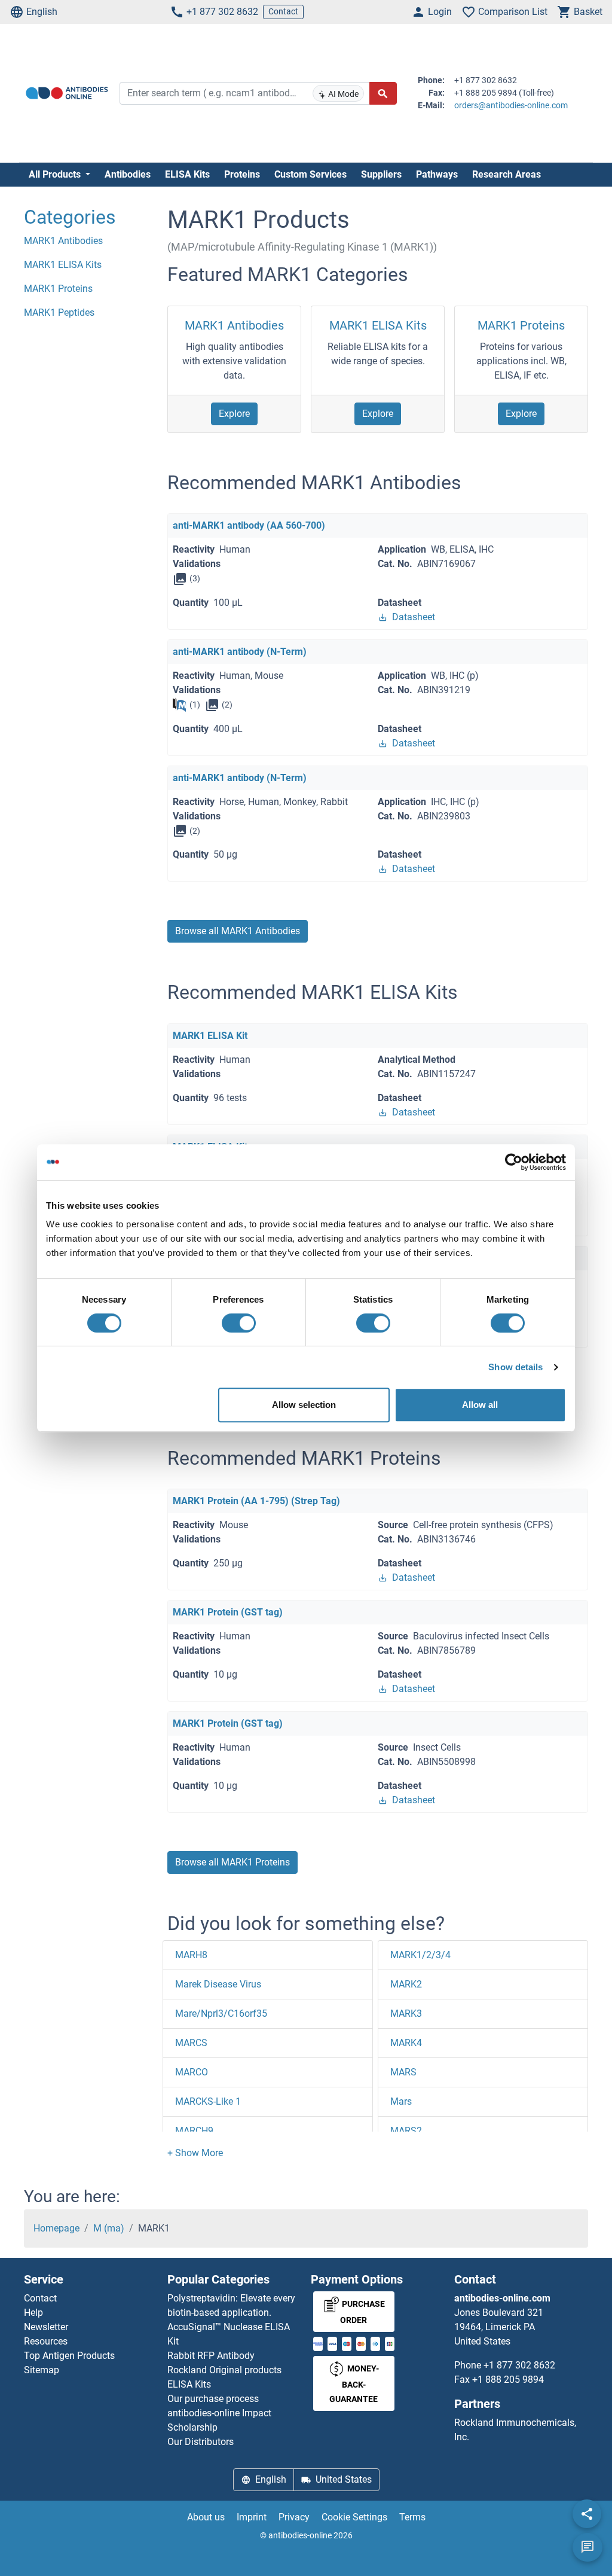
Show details (515, 1367)
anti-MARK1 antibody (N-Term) (240, 652)
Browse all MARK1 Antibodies (238, 931)
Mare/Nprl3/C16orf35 (221, 2013)
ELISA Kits (187, 174)
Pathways (437, 174)
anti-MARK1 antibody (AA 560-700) (249, 525)
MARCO (192, 2072)
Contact (283, 11)
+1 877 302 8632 (222, 12)
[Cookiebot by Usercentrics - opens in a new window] (514, 1162)
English (42, 12)
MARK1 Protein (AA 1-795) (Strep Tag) (256, 1501)
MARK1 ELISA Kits (378, 325)
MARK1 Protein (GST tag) (228, 1612)
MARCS (191, 2043)
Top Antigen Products (69, 2356)
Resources (46, 2341)
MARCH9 (194, 2131)
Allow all (480, 1405)
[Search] (383, 93)
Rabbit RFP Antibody (211, 2356)
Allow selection (304, 1405)
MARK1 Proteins (521, 325)
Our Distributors (201, 2442)
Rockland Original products (224, 2370)
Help (33, 2313)
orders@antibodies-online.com (511, 105)
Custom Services (310, 174)
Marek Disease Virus (218, 1984)
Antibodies (128, 174)
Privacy (294, 2517)
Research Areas (507, 174)
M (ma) (109, 2228)
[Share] (587, 2514)
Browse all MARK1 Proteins (232, 1862)
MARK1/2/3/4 (420, 1955)
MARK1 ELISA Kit (210, 1036)
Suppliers (381, 174)
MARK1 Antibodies (234, 325)
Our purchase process (213, 2399)
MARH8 (191, 1955)
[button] (195, 2153)
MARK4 (406, 2043)
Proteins (242, 174)
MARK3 (406, 2013)
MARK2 (406, 1984)
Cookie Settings (354, 2517)
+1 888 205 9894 (508, 2380)
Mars (401, 2101)
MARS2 (406, 2131)
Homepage (56, 2228)
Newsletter (46, 2327)
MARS (403, 2072)
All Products (56, 174)
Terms (412, 2517)
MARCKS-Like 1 (208, 2101)
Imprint (252, 2517)
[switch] (239, 1323)
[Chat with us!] (587, 2547)
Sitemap (42, 2370)
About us (206, 2517)
